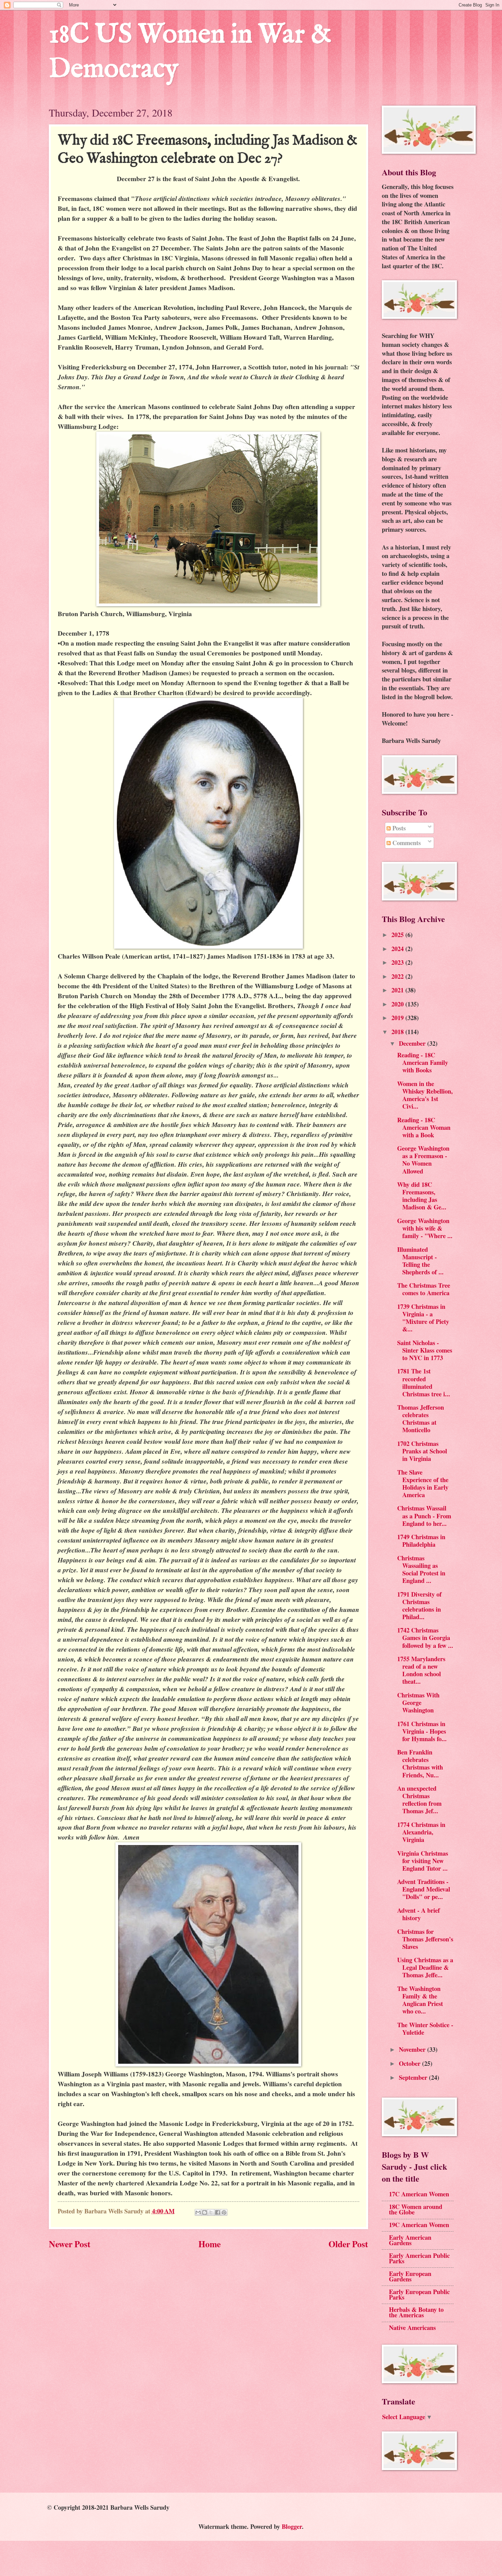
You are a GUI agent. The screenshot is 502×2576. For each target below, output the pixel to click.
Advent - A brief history (419, 1914)
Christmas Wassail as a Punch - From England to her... (424, 1515)
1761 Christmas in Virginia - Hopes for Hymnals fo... (422, 1731)
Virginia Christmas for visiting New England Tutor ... (423, 1861)
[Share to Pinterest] (224, 2212)
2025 (398, 934)
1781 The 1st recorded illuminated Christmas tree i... (424, 1382)
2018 (398, 1032)
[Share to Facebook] (218, 2212)
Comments (406, 843)
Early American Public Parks (419, 2258)
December (413, 1043)
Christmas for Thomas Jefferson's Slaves (425, 1939)
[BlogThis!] (205, 2212)
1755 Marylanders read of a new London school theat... (421, 1670)
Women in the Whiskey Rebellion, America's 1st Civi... (425, 1095)
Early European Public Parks (419, 2294)
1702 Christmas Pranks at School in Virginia (422, 1451)
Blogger (292, 2526)
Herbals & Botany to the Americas (416, 2312)
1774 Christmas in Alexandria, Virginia (421, 1832)
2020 (398, 1004)
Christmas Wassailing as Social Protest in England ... (421, 1569)
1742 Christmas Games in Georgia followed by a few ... (425, 1637)
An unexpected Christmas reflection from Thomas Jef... (419, 1799)
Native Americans (412, 2327)
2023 (398, 962)
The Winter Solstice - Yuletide (425, 2028)
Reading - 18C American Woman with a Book (424, 1127)
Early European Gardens (410, 2276)
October (410, 2063)
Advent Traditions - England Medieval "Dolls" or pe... (424, 1889)
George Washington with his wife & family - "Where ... (425, 1228)
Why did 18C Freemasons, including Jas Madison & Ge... (422, 1196)
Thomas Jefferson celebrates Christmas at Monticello (421, 1418)
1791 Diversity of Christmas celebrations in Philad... (419, 1605)
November (413, 2049)
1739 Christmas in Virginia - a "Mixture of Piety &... (423, 1318)
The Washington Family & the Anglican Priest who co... (420, 2000)
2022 (398, 976)
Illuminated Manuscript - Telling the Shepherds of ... (420, 1260)
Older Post (348, 2244)
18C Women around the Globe (416, 2209)
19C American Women (419, 2225)
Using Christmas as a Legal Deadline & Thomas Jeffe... (425, 1967)
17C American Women (419, 2194)
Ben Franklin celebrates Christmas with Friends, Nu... (420, 1763)
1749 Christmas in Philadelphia (421, 1540)
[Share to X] (211, 2212)
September (414, 2077)
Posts (398, 828)
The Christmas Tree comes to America (424, 1289)
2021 (398, 990)
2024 (398, 948)
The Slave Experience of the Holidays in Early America (423, 1483)
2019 (398, 1018)
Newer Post (70, 2244)
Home (210, 2244)
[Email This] (198, 2212)
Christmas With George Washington (418, 1702)
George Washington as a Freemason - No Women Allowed (423, 1159)
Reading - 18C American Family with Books (423, 1062)
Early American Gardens (410, 2240)
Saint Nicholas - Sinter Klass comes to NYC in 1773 (425, 1350)
